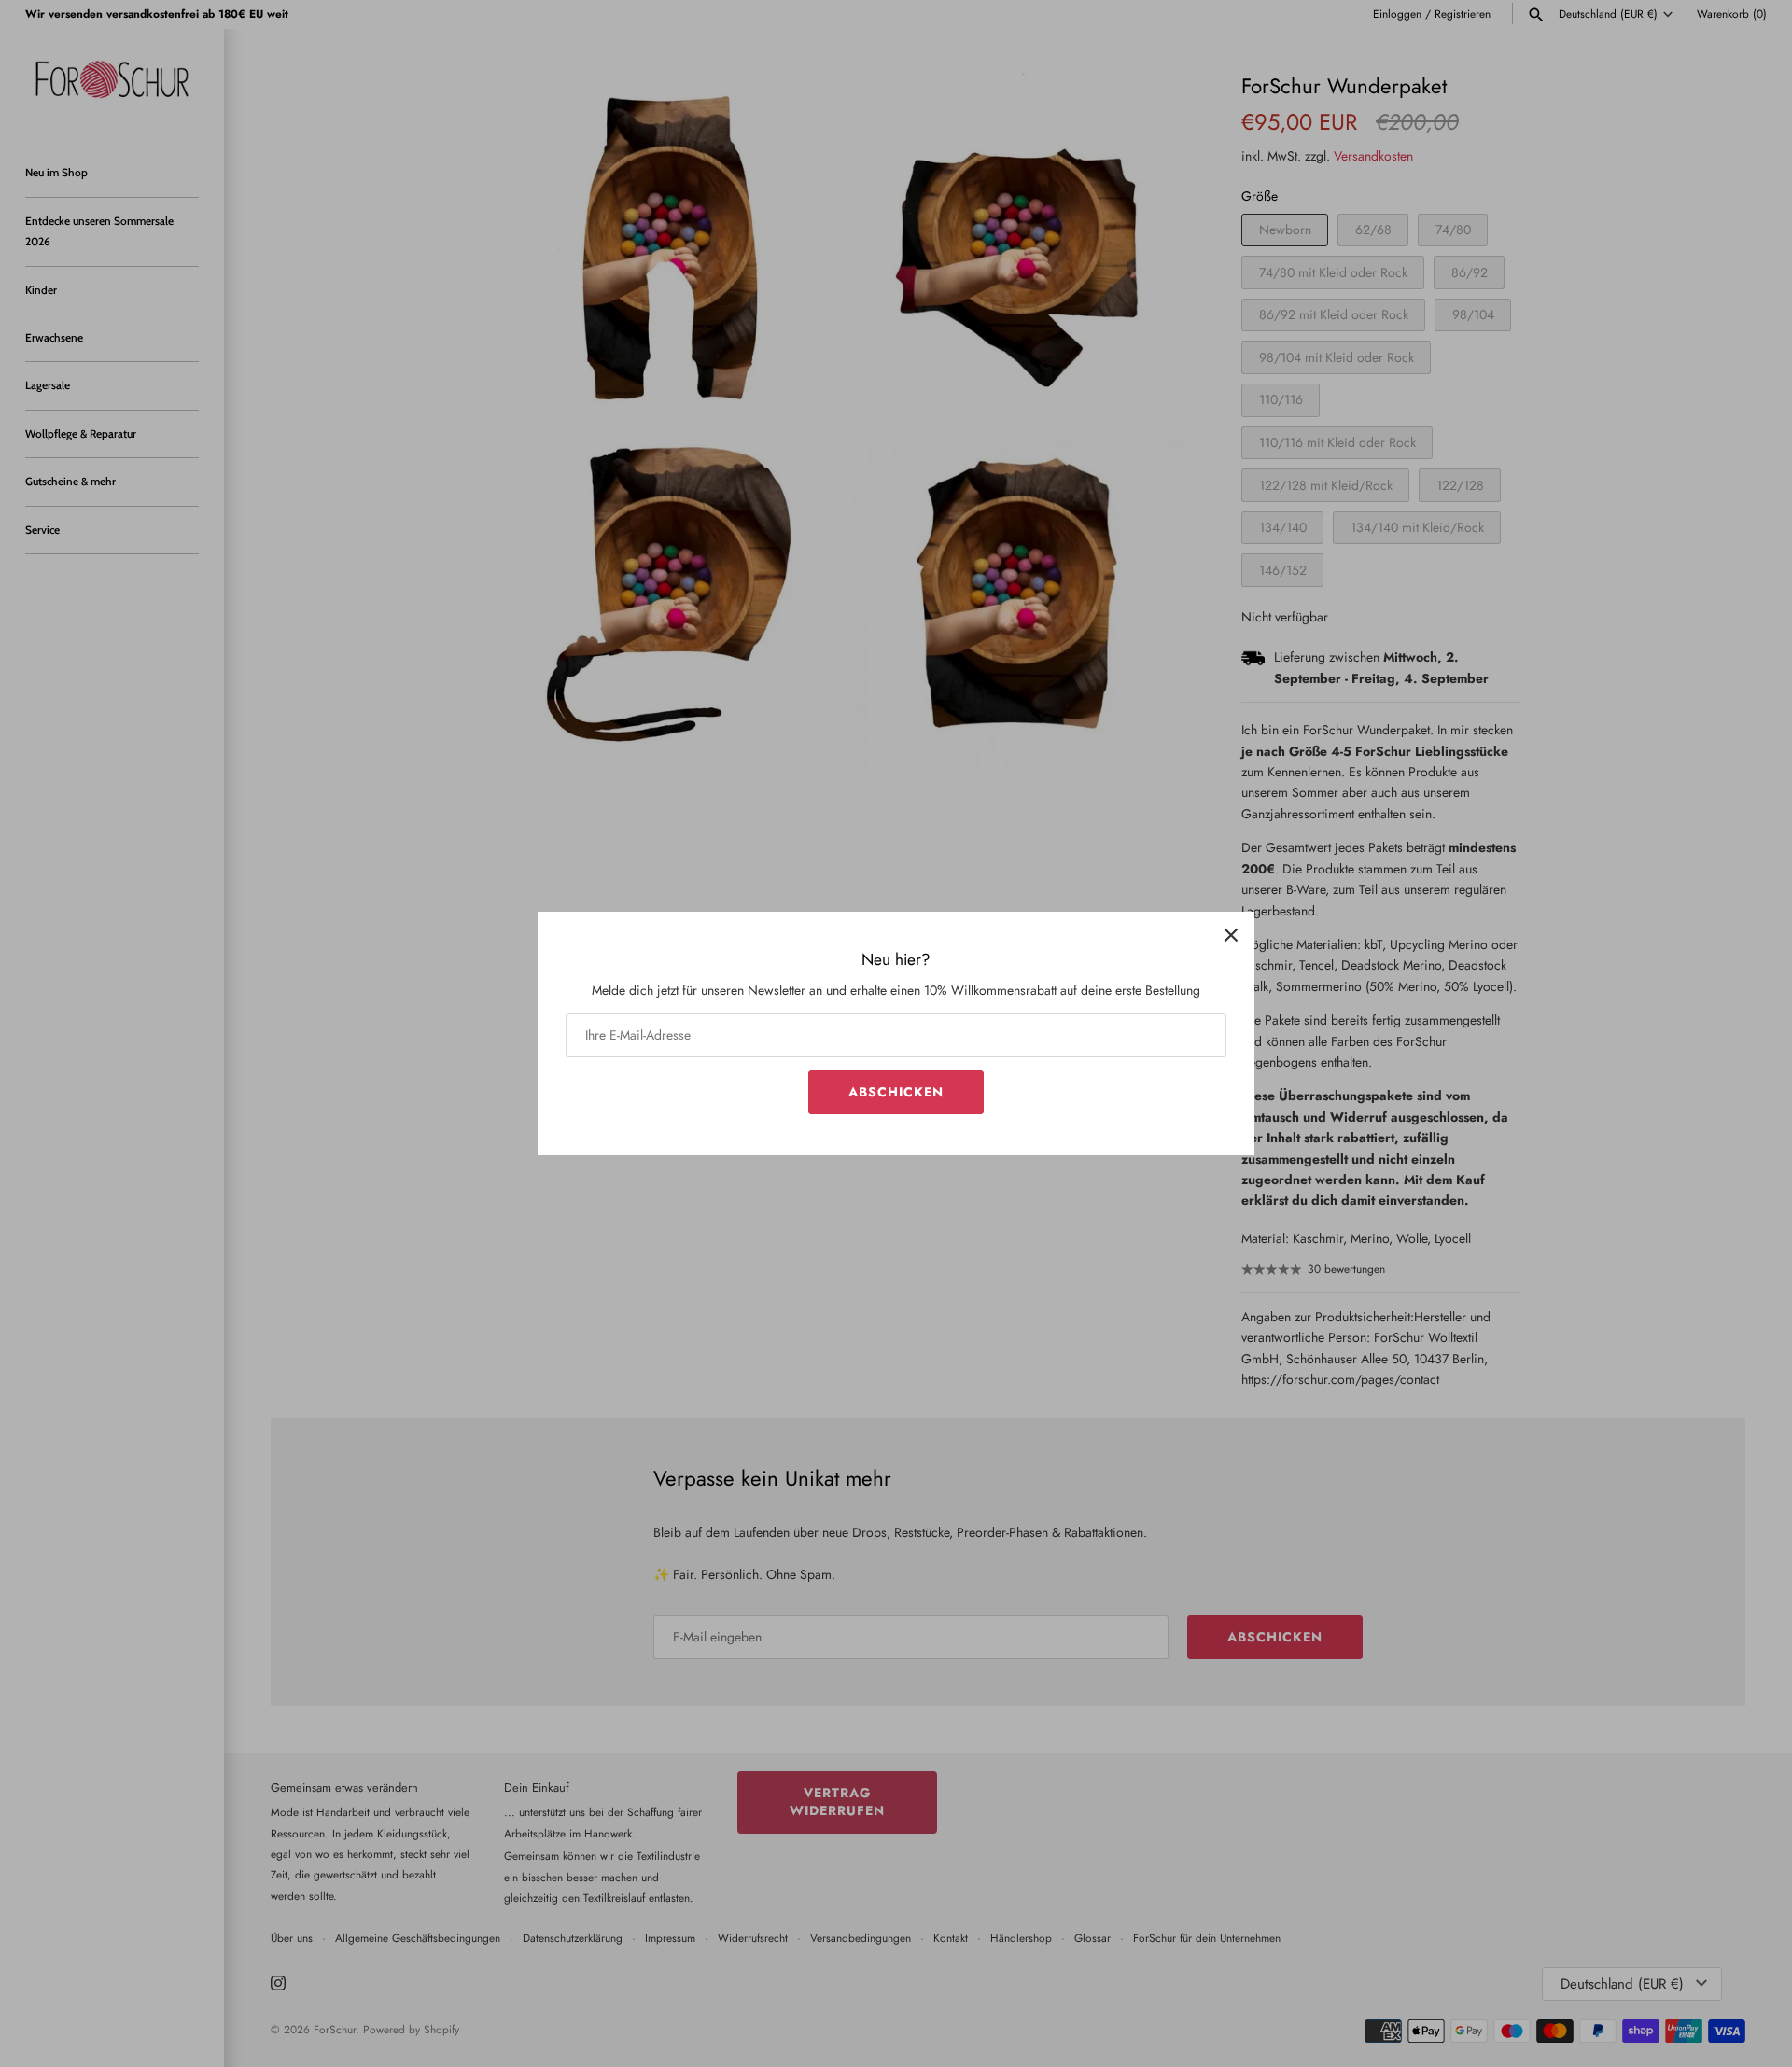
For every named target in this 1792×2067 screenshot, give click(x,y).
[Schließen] (1231, 935)
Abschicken (896, 1092)
